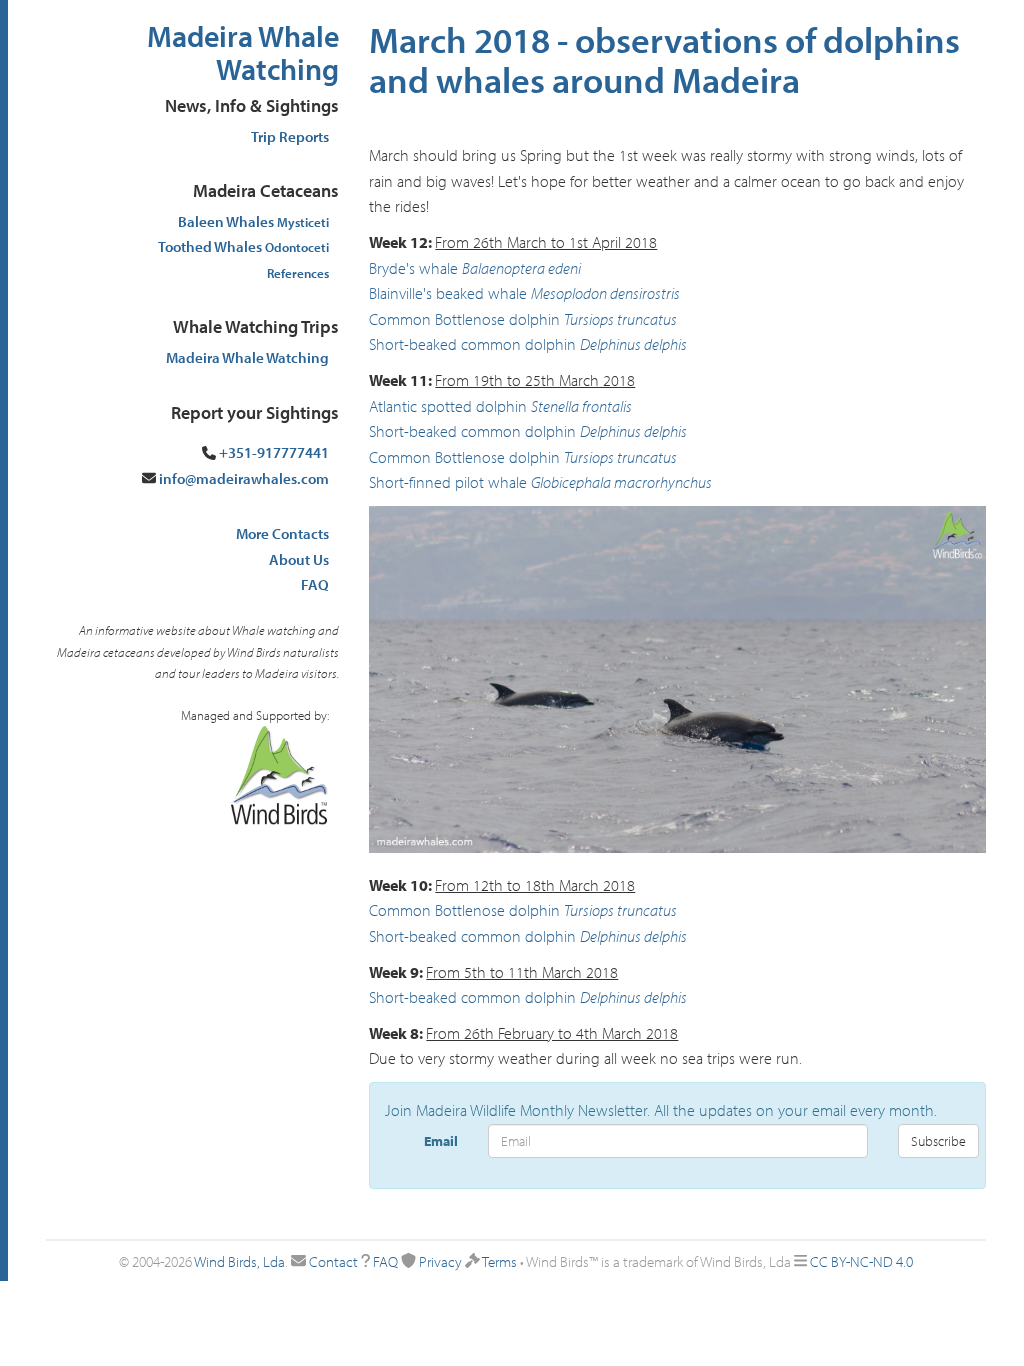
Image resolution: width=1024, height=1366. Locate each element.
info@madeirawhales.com (244, 478)
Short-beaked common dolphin (472, 344)
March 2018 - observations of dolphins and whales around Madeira (664, 59)
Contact (333, 1261)
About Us (299, 559)
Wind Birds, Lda (239, 1261)
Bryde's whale (413, 268)
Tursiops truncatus (620, 319)
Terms (499, 1261)
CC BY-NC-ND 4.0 (861, 1261)
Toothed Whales (243, 246)
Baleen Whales (253, 221)
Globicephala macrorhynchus (621, 482)
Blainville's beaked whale (448, 293)
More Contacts (282, 533)
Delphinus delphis (633, 344)
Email (441, 1141)
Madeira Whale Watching (243, 52)
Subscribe (938, 1141)
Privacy (440, 1261)
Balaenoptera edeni (521, 268)
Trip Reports (290, 136)
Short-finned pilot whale (448, 482)
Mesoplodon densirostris (605, 293)
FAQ (315, 584)
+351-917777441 (274, 452)
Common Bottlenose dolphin (464, 319)
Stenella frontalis (581, 406)
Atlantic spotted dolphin (448, 406)
